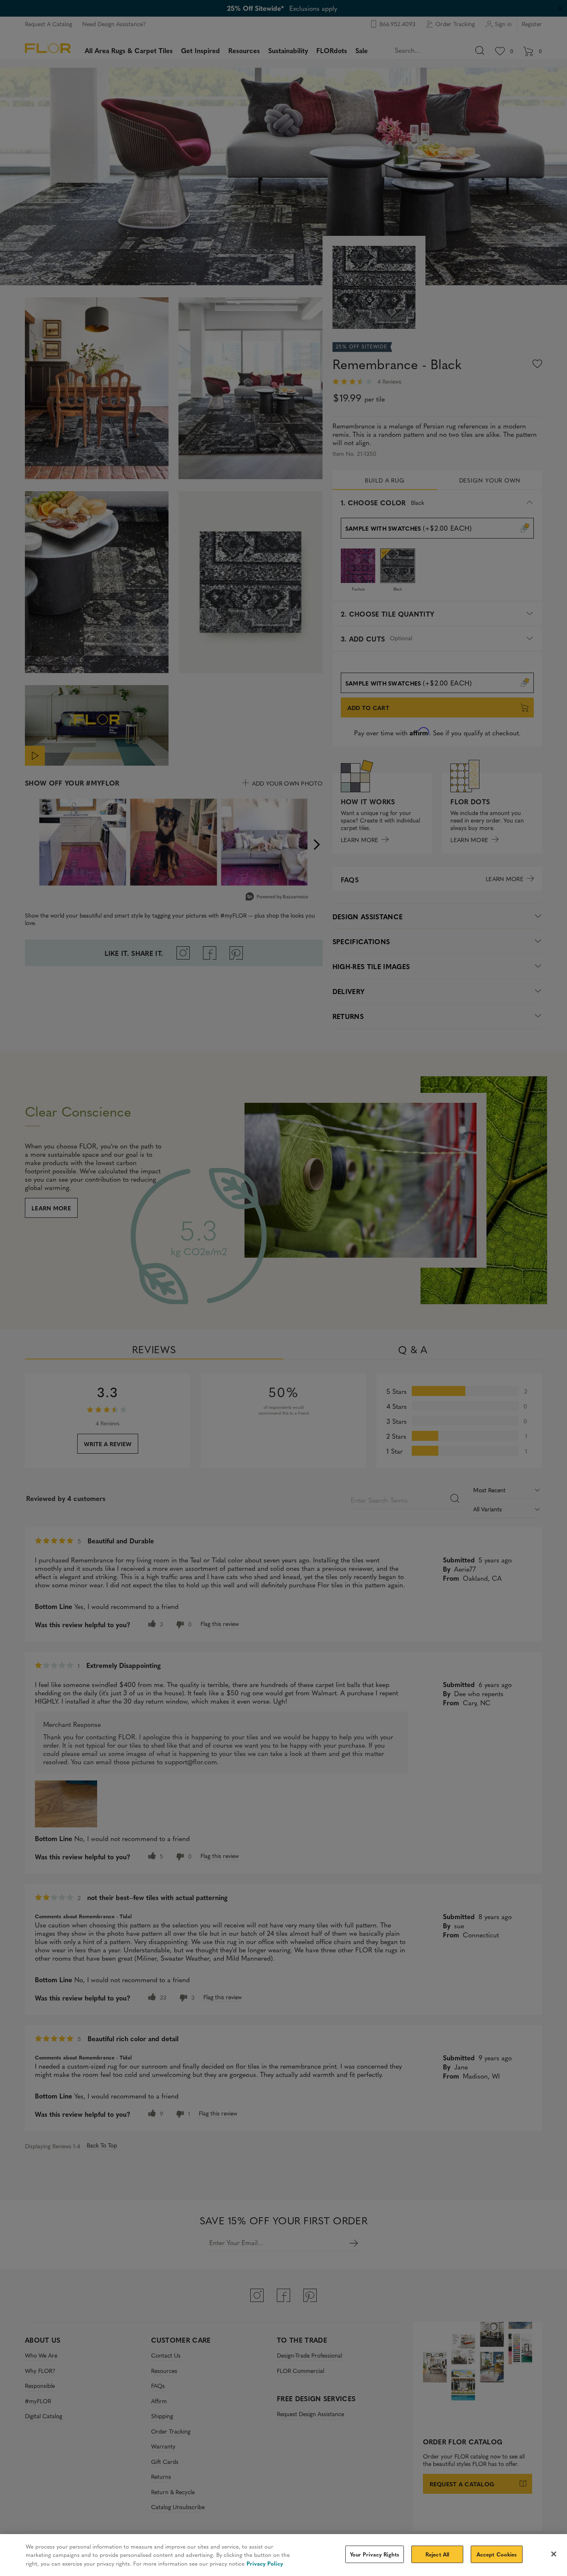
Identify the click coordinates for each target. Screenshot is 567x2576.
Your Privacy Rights (375, 2554)
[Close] (554, 2554)
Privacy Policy (265, 2563)
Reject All (437, 2554)
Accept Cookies (497, 2554)
